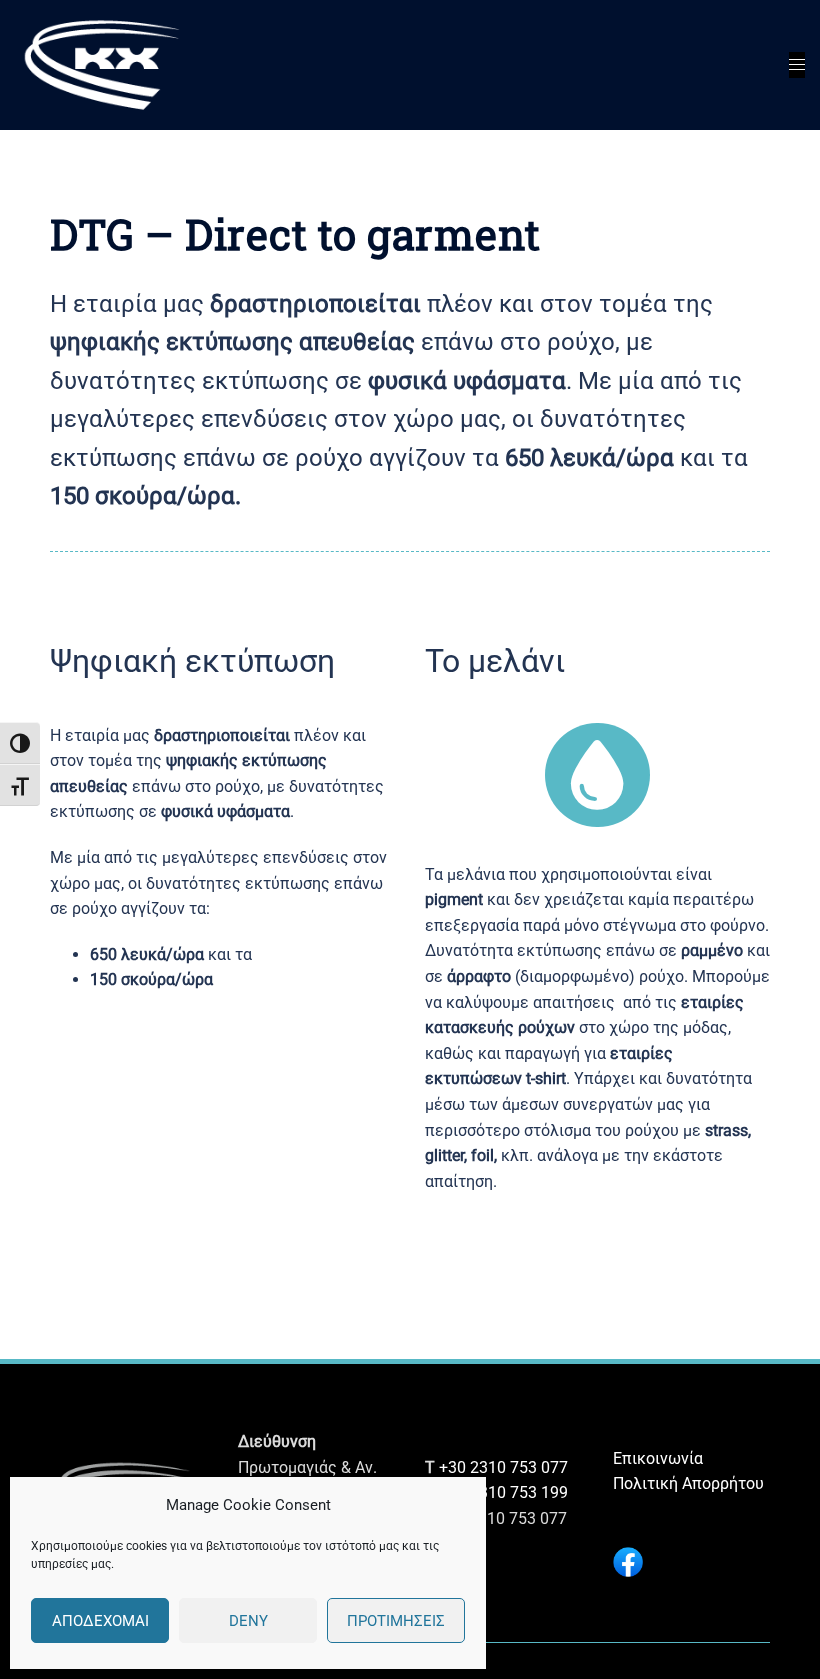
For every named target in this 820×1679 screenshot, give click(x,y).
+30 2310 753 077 (503, 1467)
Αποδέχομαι (100, 1621)
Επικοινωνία (658, 1458)
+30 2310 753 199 (503, 1492)
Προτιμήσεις (396, 1621)
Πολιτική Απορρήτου (688, 1483)
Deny (248, 1621)
